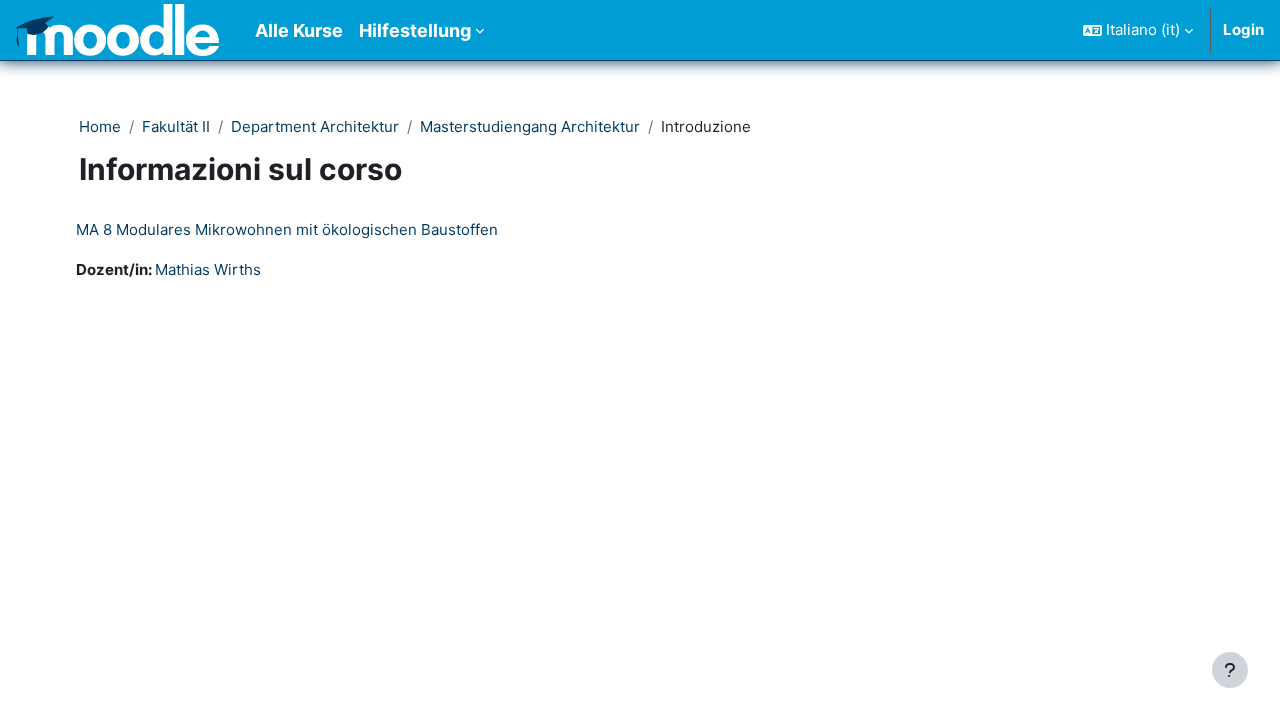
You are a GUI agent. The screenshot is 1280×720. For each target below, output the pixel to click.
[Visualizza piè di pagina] (1230, 670)
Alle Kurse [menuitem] (299, 30)
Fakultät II (176, 126)
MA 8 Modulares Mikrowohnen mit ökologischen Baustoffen (287, 229)
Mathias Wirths (208, 269)
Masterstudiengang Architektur (530, 126)
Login (1243, 29)
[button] (1138, 30)
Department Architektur (315, 126)
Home (100, 126)
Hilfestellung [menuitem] (415, 30)
